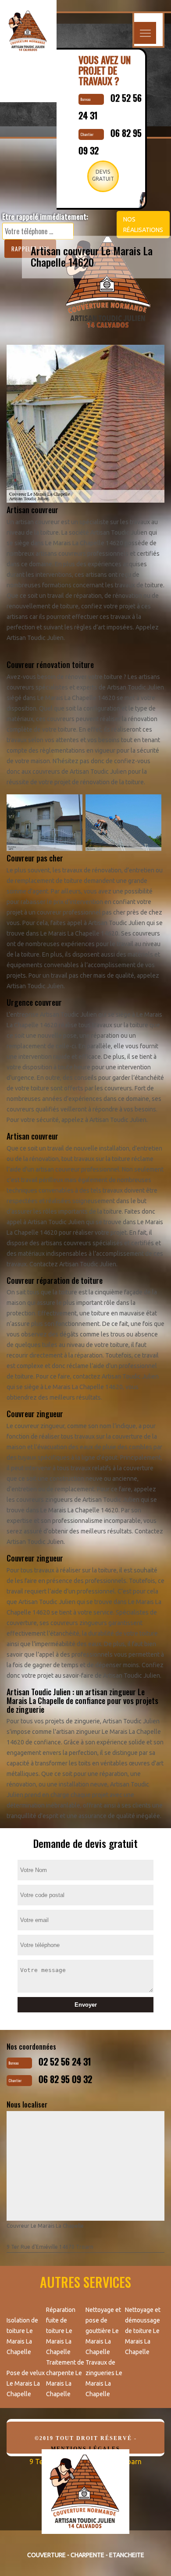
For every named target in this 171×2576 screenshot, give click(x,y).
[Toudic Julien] (85, 2498)
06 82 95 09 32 (65, 2079)
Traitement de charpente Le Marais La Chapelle (65, 2378)
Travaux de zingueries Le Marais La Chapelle (104, 2378)
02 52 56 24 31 (65, 2062)
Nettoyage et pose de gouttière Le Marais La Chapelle (103, 2331)
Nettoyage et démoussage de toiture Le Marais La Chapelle (143, 2331)
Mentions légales (85, 2449)
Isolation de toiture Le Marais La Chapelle (22, 2336)
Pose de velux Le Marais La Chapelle (26, 2383)
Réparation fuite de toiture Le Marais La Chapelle (61, 2331)
